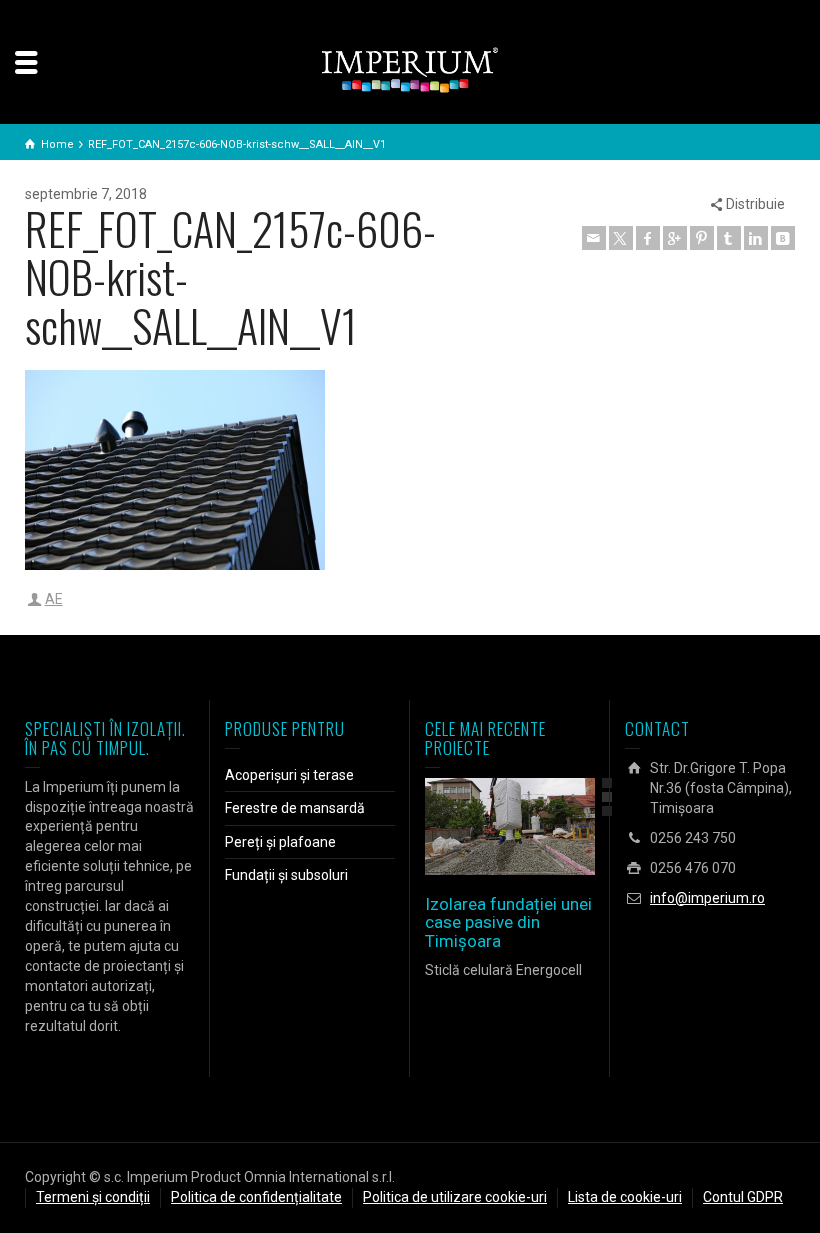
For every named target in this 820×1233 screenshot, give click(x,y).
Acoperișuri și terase (289, 775)
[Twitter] (621, 238)
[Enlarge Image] (481, 826)
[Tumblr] (729, 238)
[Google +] (675, 238)
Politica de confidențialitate (256, 1197)
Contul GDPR (743, 1197)
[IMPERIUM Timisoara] (410, 69)
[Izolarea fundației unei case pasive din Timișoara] (538, 826)
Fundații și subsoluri (286, 875)
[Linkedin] (756, 238)
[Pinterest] (702, 238)
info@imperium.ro (707, 898)
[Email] (594, 238)
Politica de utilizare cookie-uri (455, 1197)
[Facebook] (648, 238)
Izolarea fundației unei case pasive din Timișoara (508, 922)
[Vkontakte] (783, 238)
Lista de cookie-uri (625, 1197)
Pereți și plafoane (280, 842)
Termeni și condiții (93, 1197)
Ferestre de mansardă (295, 808)
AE (54, 599)
